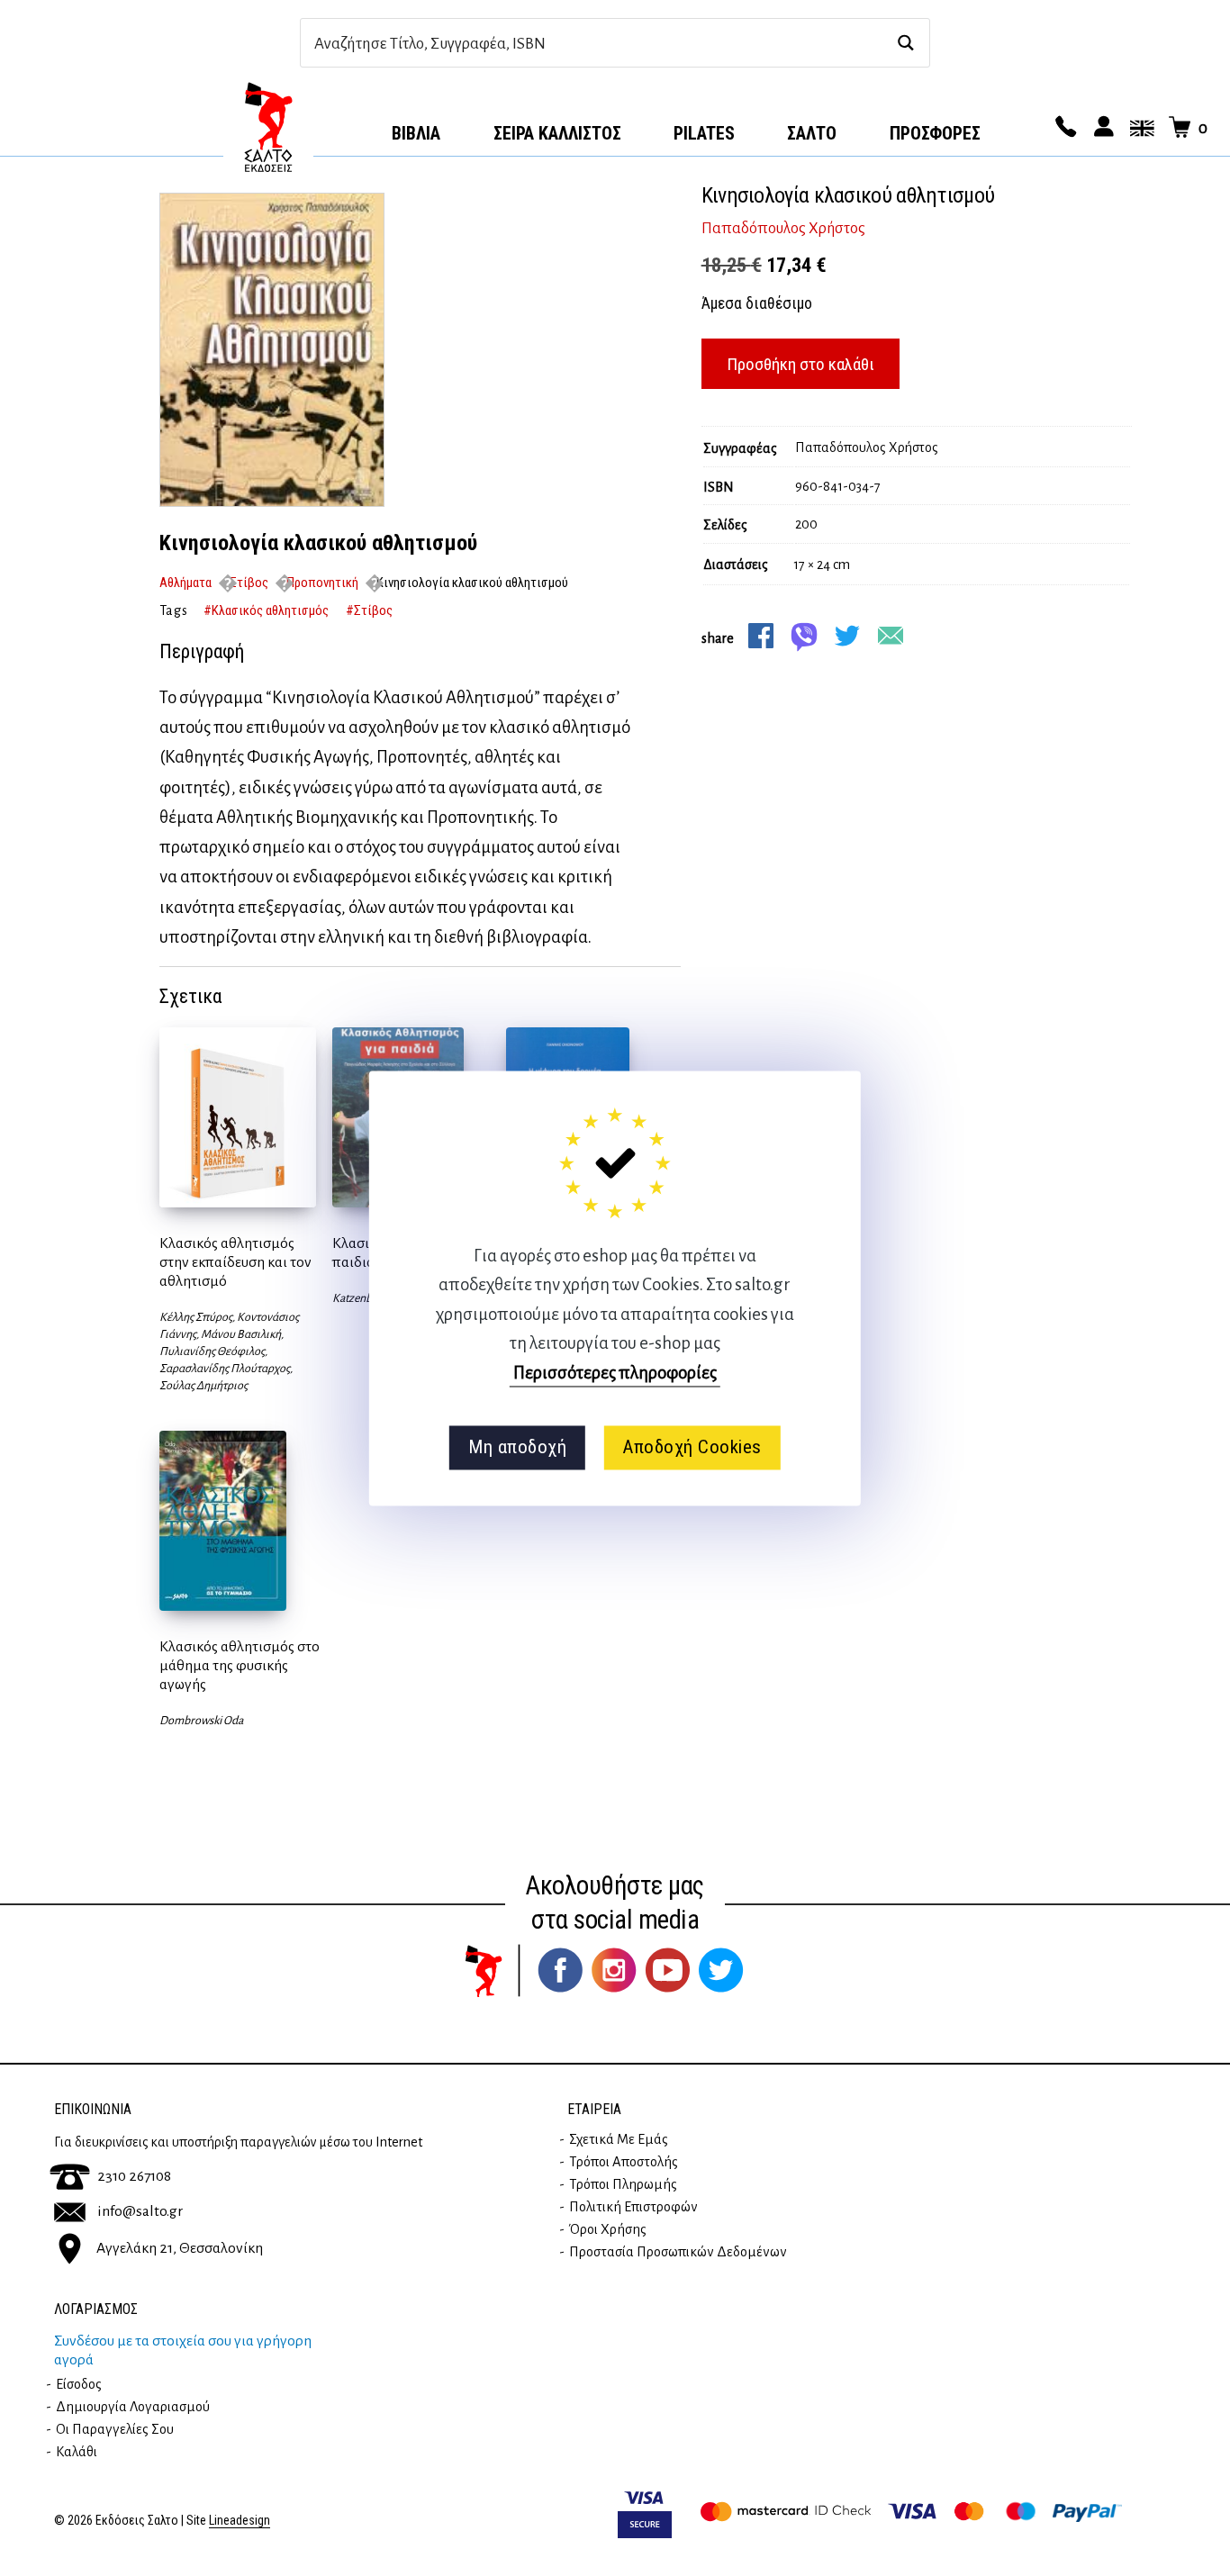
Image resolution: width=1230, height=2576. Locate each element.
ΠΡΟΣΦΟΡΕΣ (935, 133)
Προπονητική (322, 583)
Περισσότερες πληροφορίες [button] (615, 1373)
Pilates (704, 133)
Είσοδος (79, 2384)
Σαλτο (812, 133)
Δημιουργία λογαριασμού (133, 2407)
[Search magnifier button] (905, 43)
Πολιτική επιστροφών (633, 2207)
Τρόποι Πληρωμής (623, 2184)
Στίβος (249, 583)
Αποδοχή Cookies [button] (692, 1448)
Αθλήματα (185, 583)
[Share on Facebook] (761, 636)
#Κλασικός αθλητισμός (266, 610)
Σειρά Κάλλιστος (557, 133)
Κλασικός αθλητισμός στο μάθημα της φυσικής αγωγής (240, 1666)
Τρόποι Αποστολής (624, 2162)
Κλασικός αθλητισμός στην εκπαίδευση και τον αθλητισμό (235, 1262)
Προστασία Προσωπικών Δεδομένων (678, 2252)
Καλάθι (77, 2452)
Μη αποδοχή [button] (517, 1448)
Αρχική (268, 127)
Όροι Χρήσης (608, 2229)
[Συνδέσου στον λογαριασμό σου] (1101, 128)
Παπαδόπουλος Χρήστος (783, 229)
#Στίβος (369, 610)
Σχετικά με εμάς (619, 2139)
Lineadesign (240, 2521)
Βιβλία (416, 133)
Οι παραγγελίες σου (115, 2429)
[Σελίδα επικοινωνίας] (1063, 128)
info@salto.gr (140, 2211)
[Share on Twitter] (847, 636)
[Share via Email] (891, 636)
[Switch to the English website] (1139, 128)
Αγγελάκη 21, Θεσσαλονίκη (180, 2248)
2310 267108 (134, 2176)
